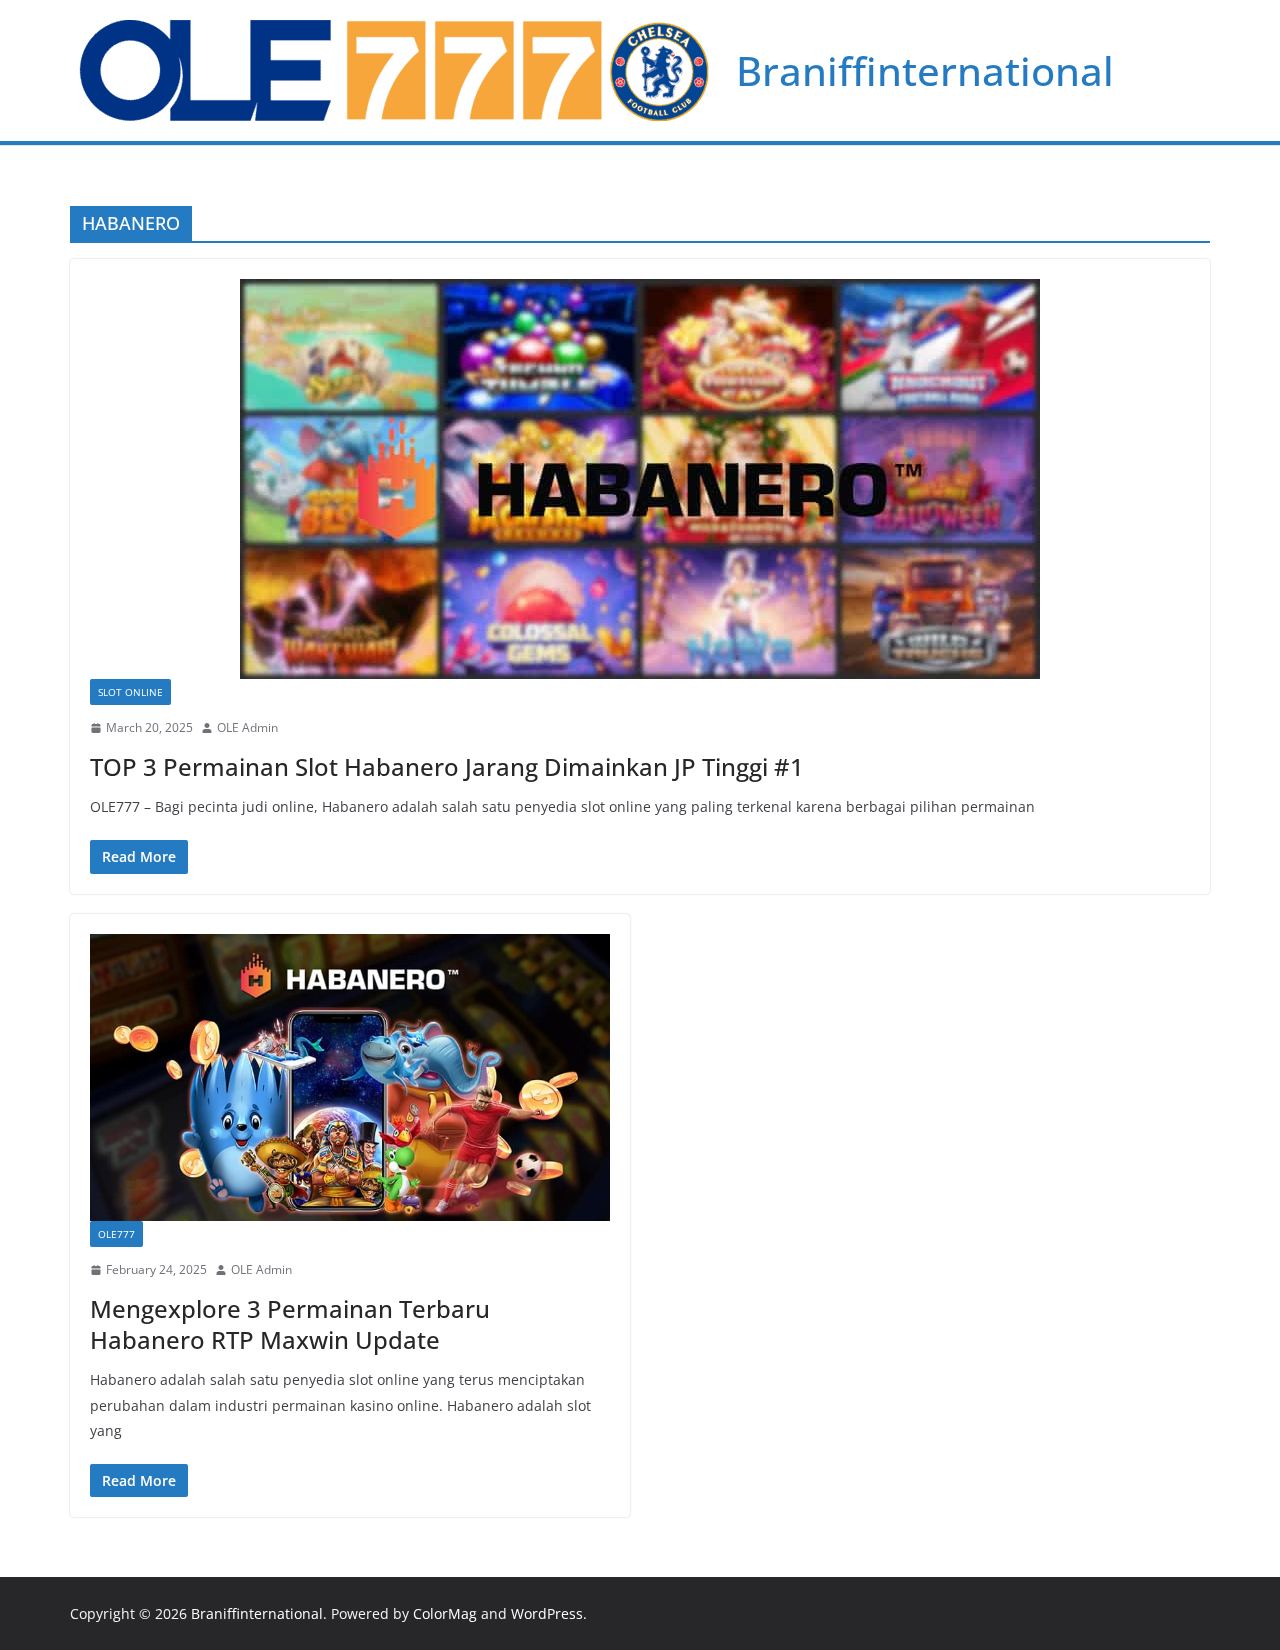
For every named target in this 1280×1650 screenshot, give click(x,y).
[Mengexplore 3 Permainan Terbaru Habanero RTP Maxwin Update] (350, 1078)
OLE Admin (247, 727)
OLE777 (116, 1234)
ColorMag (445, 1613)
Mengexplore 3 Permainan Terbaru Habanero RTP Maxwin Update (290, 1324)
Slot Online (130, 692)
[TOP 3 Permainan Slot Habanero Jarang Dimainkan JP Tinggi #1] (640, 479)
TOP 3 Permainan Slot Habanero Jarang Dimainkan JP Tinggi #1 (447, 766)
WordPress (547, 1613)
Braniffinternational (925, 70)
